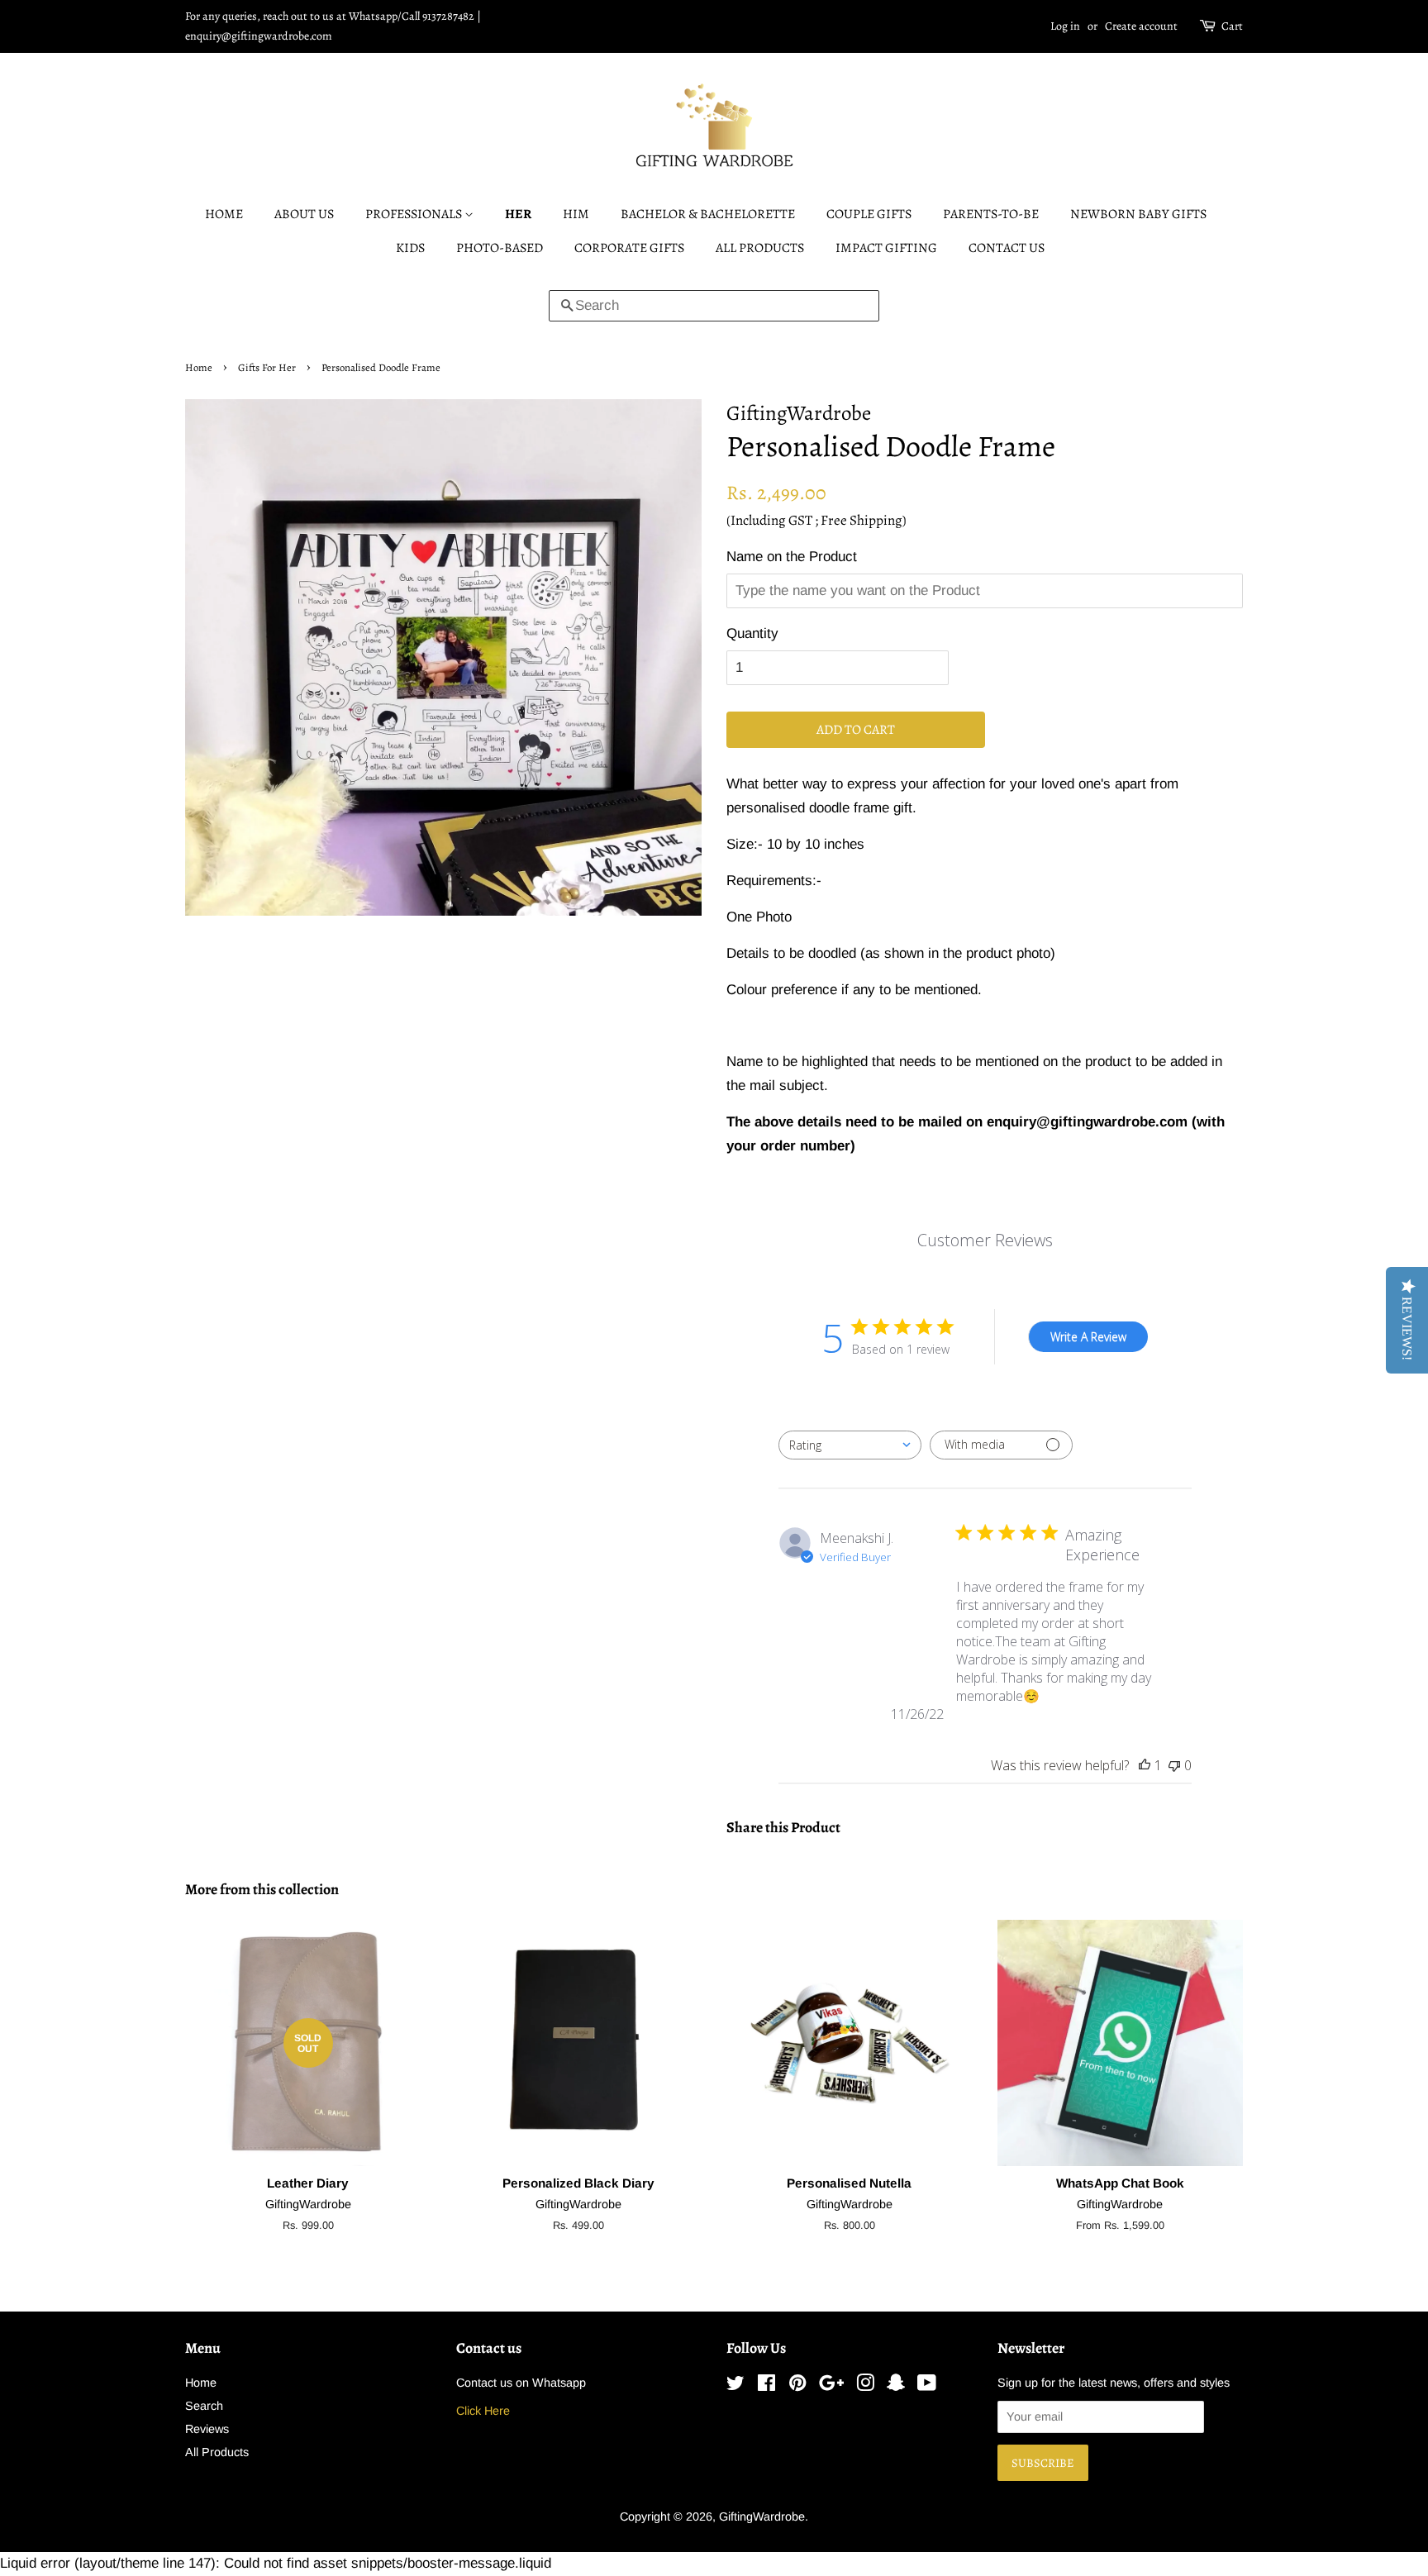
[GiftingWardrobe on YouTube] (927, 2386)
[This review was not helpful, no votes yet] (1174, 1765)
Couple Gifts (869, 214)
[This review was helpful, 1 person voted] (1145, 1765)
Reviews (207, 2429)
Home (224, 214)
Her (518, 214)
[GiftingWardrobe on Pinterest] (797, 2386)
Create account (1141, 26)
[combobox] (850, 1445)
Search (204, 2406)
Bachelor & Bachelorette (708, 214)
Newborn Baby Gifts (1138, 214)
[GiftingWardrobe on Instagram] (865, 2386)
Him (576, 214)
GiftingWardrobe (762, 2516)
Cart (1232, 26)
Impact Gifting (886, 248)
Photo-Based (500, 248)
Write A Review (1088, 1337)
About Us (304, 214)
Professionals (415, 214)
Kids (410, 248)
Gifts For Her (267, 367)
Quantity (752, 633)
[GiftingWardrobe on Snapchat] (896, 2386)
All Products (760, 248)
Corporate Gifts (629, 248)
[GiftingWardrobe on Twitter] (735, 2386)
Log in (1065, 26)
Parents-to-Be (991, 214)
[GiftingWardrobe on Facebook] (766, 2386)
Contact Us (1007, 248)
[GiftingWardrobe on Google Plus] (831, 2386)
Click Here (483, 2411)
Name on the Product (792, 557)
